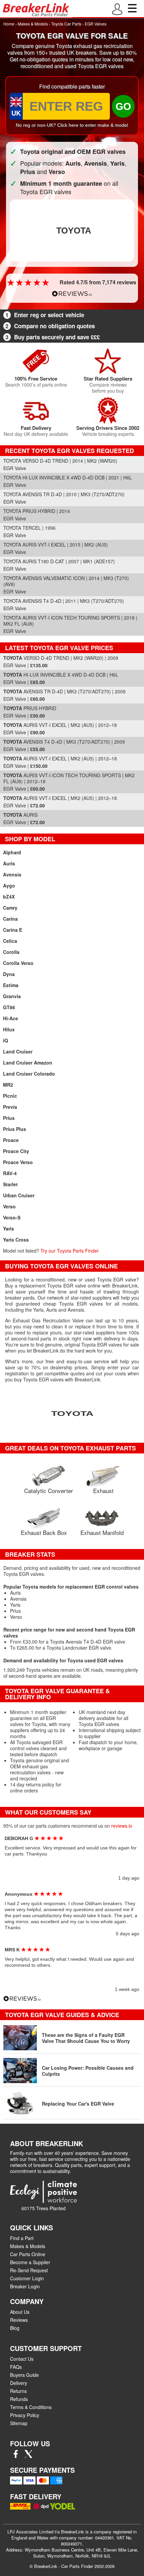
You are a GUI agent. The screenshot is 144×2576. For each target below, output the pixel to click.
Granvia (12, 996)
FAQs (16, 2367)
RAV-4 (10, 1173)
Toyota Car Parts (66, 24)
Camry (10, 908)
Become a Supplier (30, 2262)
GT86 (9, 1007)
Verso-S (12, 1217)
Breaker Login (25, 2286)
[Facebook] (16, 2456)
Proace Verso (18, 1162)
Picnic (10, 1096)
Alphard (12, 852)
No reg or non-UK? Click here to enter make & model (72, 125)
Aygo (9, 885)
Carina (10, 919)
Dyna (9, 974)
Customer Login (27, 2278)
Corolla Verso (18, 963)
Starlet (10, 1184)
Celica (10, 941)
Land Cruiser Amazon (28, 1063)
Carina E (13, 930)
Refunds (19, 2399)
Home (9, 24)
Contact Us (22, 2359)
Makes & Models (33, 24)
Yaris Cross (16, 1240)
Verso (9, 1206)
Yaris (9, 1228)
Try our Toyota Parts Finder (70, 1251)
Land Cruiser (18, 1051)
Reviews (19, 2320)
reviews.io (122, 1826)
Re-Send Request (29, 2270)
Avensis (12, 874)
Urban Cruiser (19, 1195)
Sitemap (19, 2423)
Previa (10, 1107)
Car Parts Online (28, 2254)
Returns (18, 2391)
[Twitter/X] (28, 2456)
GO (123, 106)
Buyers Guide (24, 2375)
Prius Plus (15, 1129)
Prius (9, 1118)
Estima (11, 985)
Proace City (16, 1151)
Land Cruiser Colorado (29, 1074)
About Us (20, 2312)
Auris (9, 863)
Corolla (11, 952)
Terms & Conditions (31, 2407)
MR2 (8, 1085)
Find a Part (22, 2238)
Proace (11, 1140)
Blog (15, 2328)
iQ (6, 1040)
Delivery (19, 2383)
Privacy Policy (25, 2415)
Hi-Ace (11, 1018)
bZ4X (9, 897)
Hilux (9, 1029)
